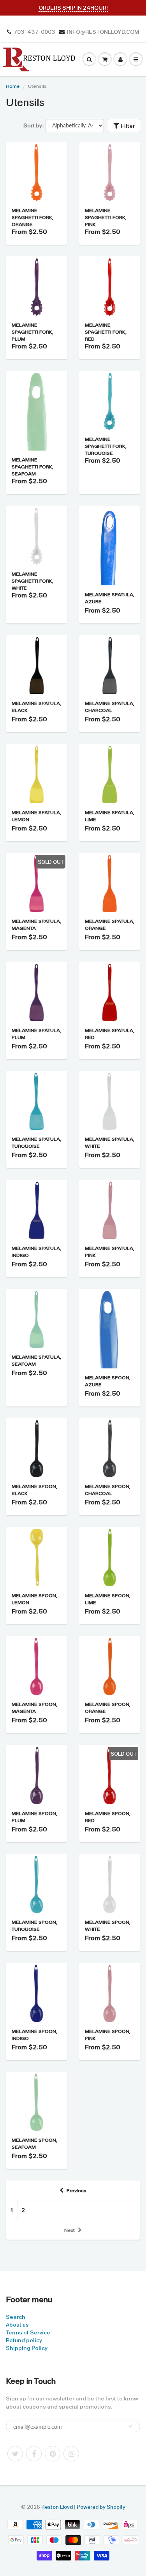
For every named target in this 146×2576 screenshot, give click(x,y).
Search (16, 2317)
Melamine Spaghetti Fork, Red (106, 332)
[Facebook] (34, 2454)
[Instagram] (71, 2454)
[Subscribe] (130, 2426)
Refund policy (24, 2340)
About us (17, 2325)
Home (13, 86)
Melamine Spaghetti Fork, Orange (33, 218)
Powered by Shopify (101, 2507)
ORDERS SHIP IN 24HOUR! (73, 8)
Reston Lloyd (57, 2507)
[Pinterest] (53, 2454)
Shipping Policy (27, 2348)
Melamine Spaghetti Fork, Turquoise (106, 446)
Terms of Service (28, 2332)
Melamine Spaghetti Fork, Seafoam (33, 467)
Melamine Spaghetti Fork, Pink (106, 218)
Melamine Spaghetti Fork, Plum (33, 332)
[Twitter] (15, 2454)
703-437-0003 (34, 32)
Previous (77, 2191)
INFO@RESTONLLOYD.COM (103, 32)
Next (69, 2230)
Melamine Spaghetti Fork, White (33, 581)
